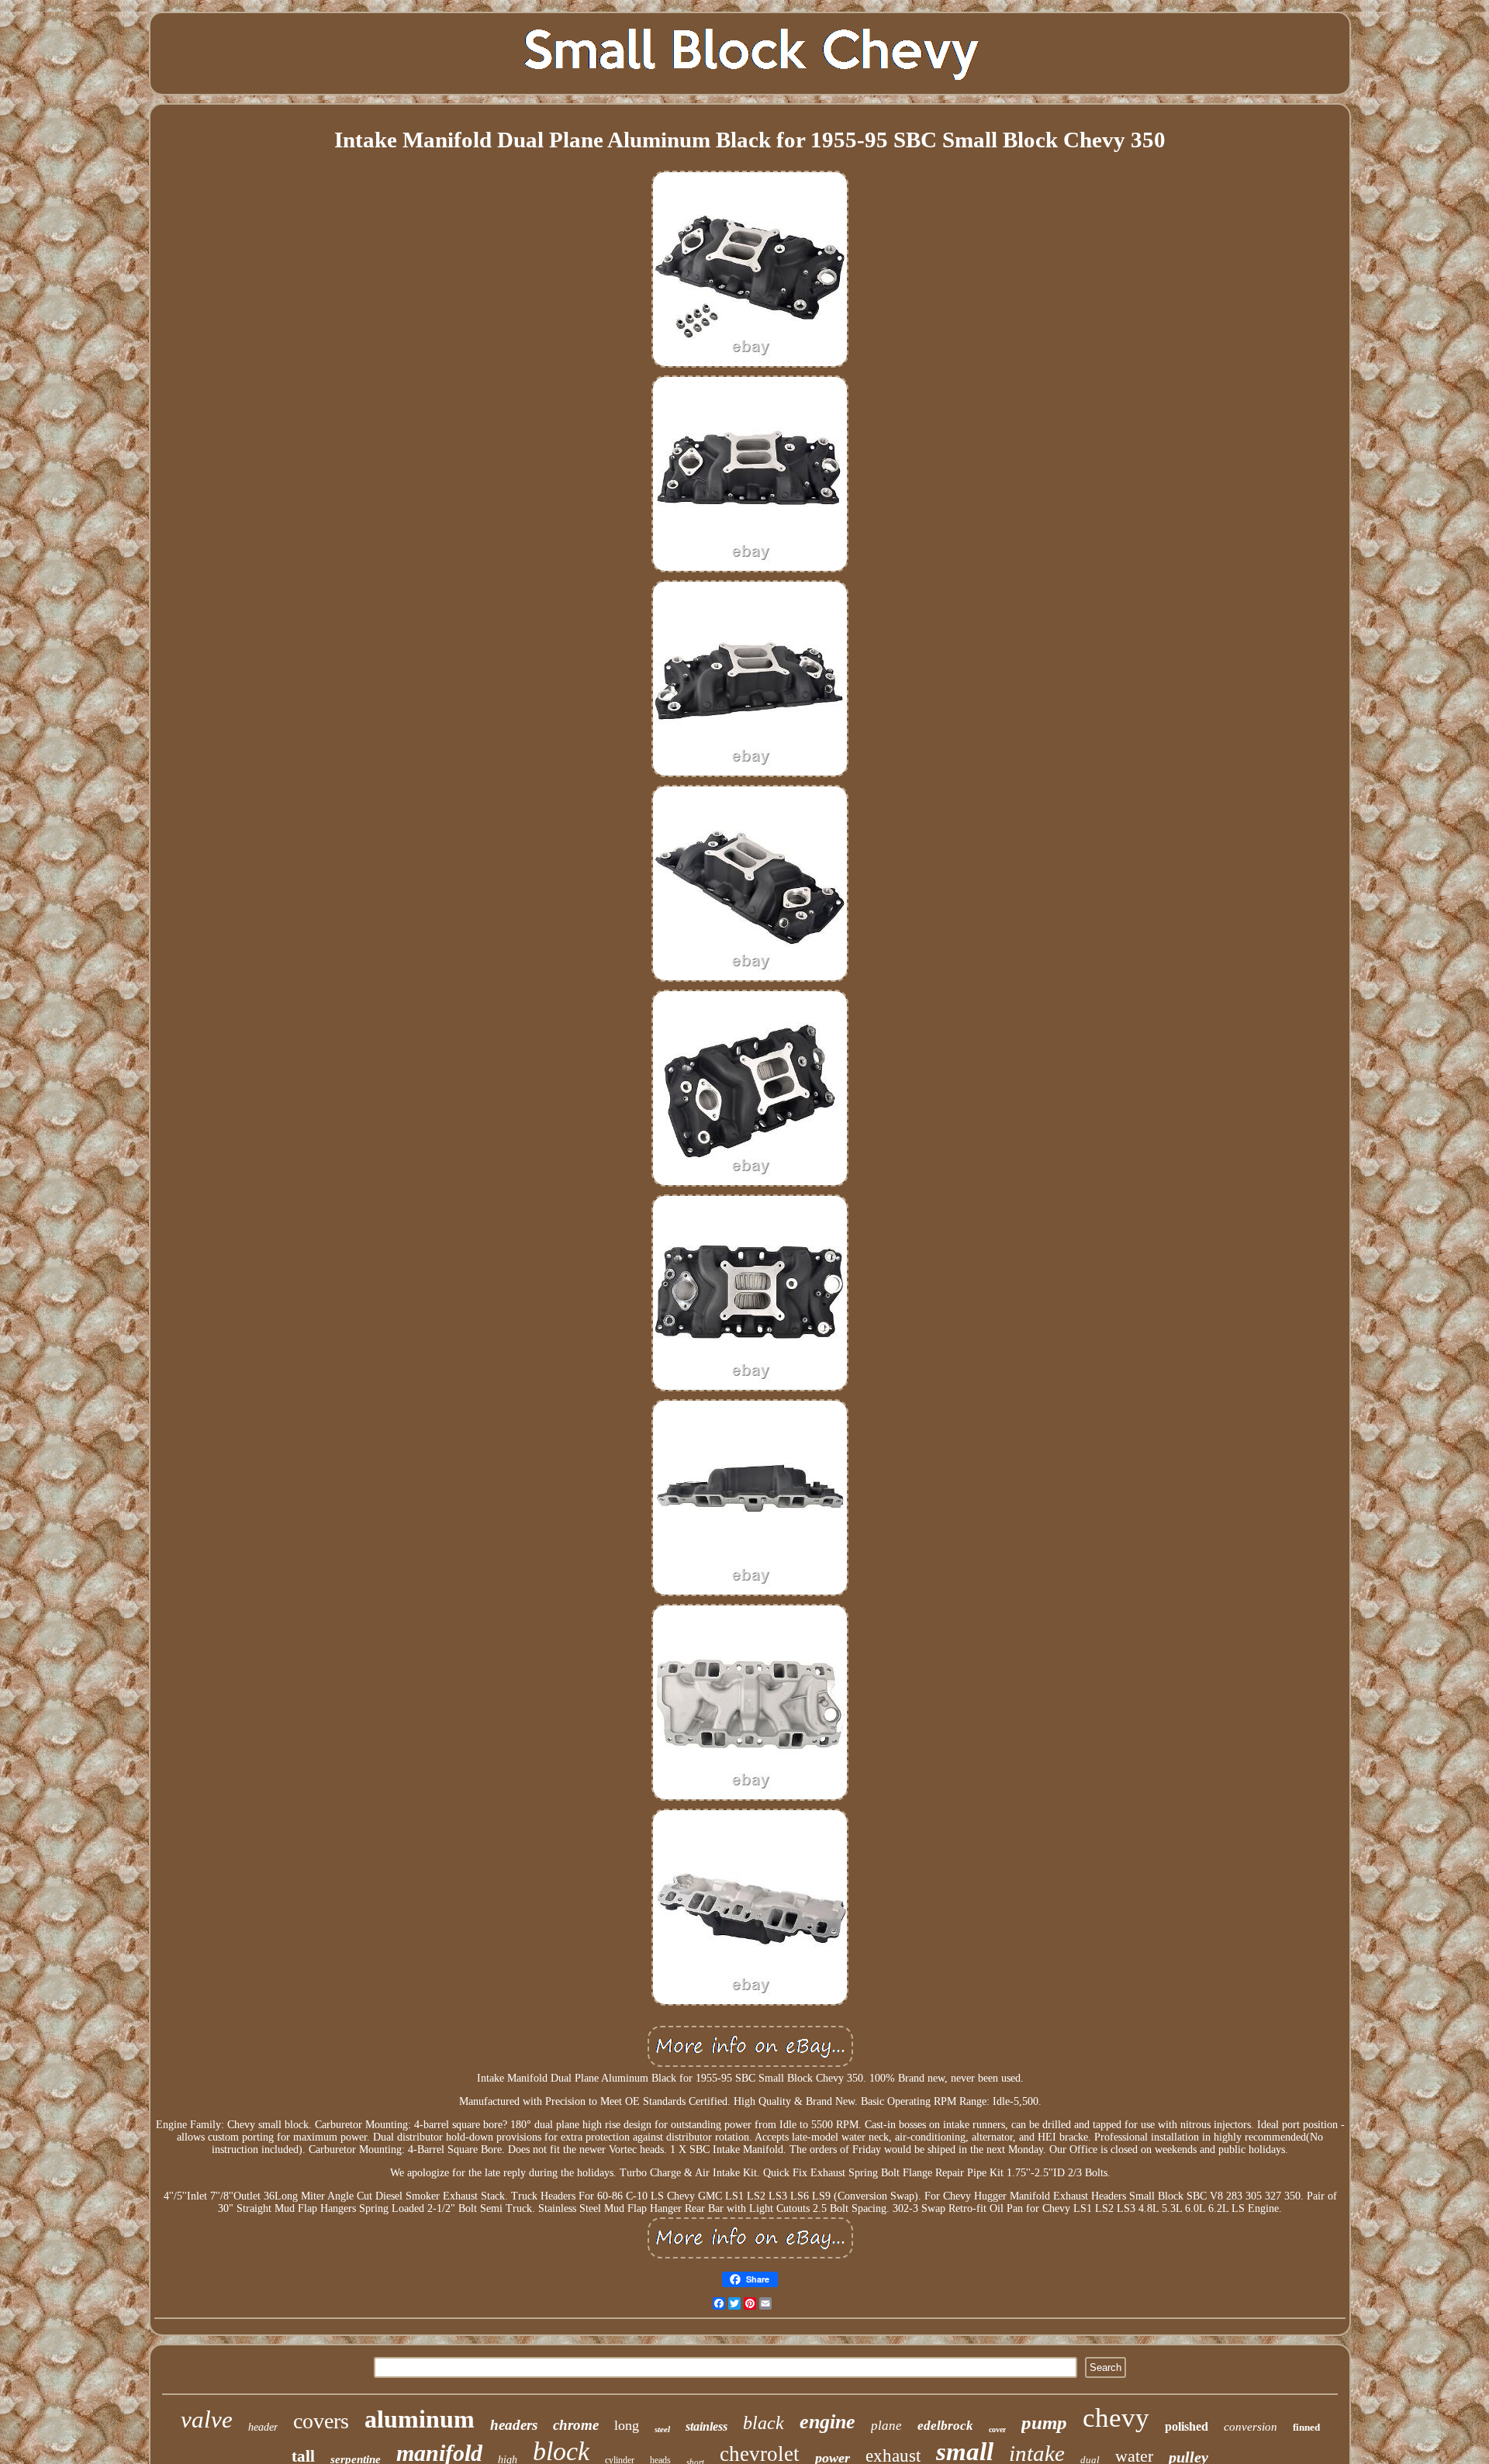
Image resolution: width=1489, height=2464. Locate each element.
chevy (1116, 2418)
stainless (706, 2426)
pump (1044, 2423)
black (764, 2423)
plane (886, 2426)
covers (321, 2421)
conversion (1251, 2427)
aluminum (420, 2419)
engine (827, 2422)
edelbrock (945, 2426)
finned (1306, 2427)
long (627, 2425)
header (263, 2427)
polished (1187, 2426)
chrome (576, 2425)
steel (662, 2429)
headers (514, 2425)
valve (207, 2419)
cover (997, 2429)
